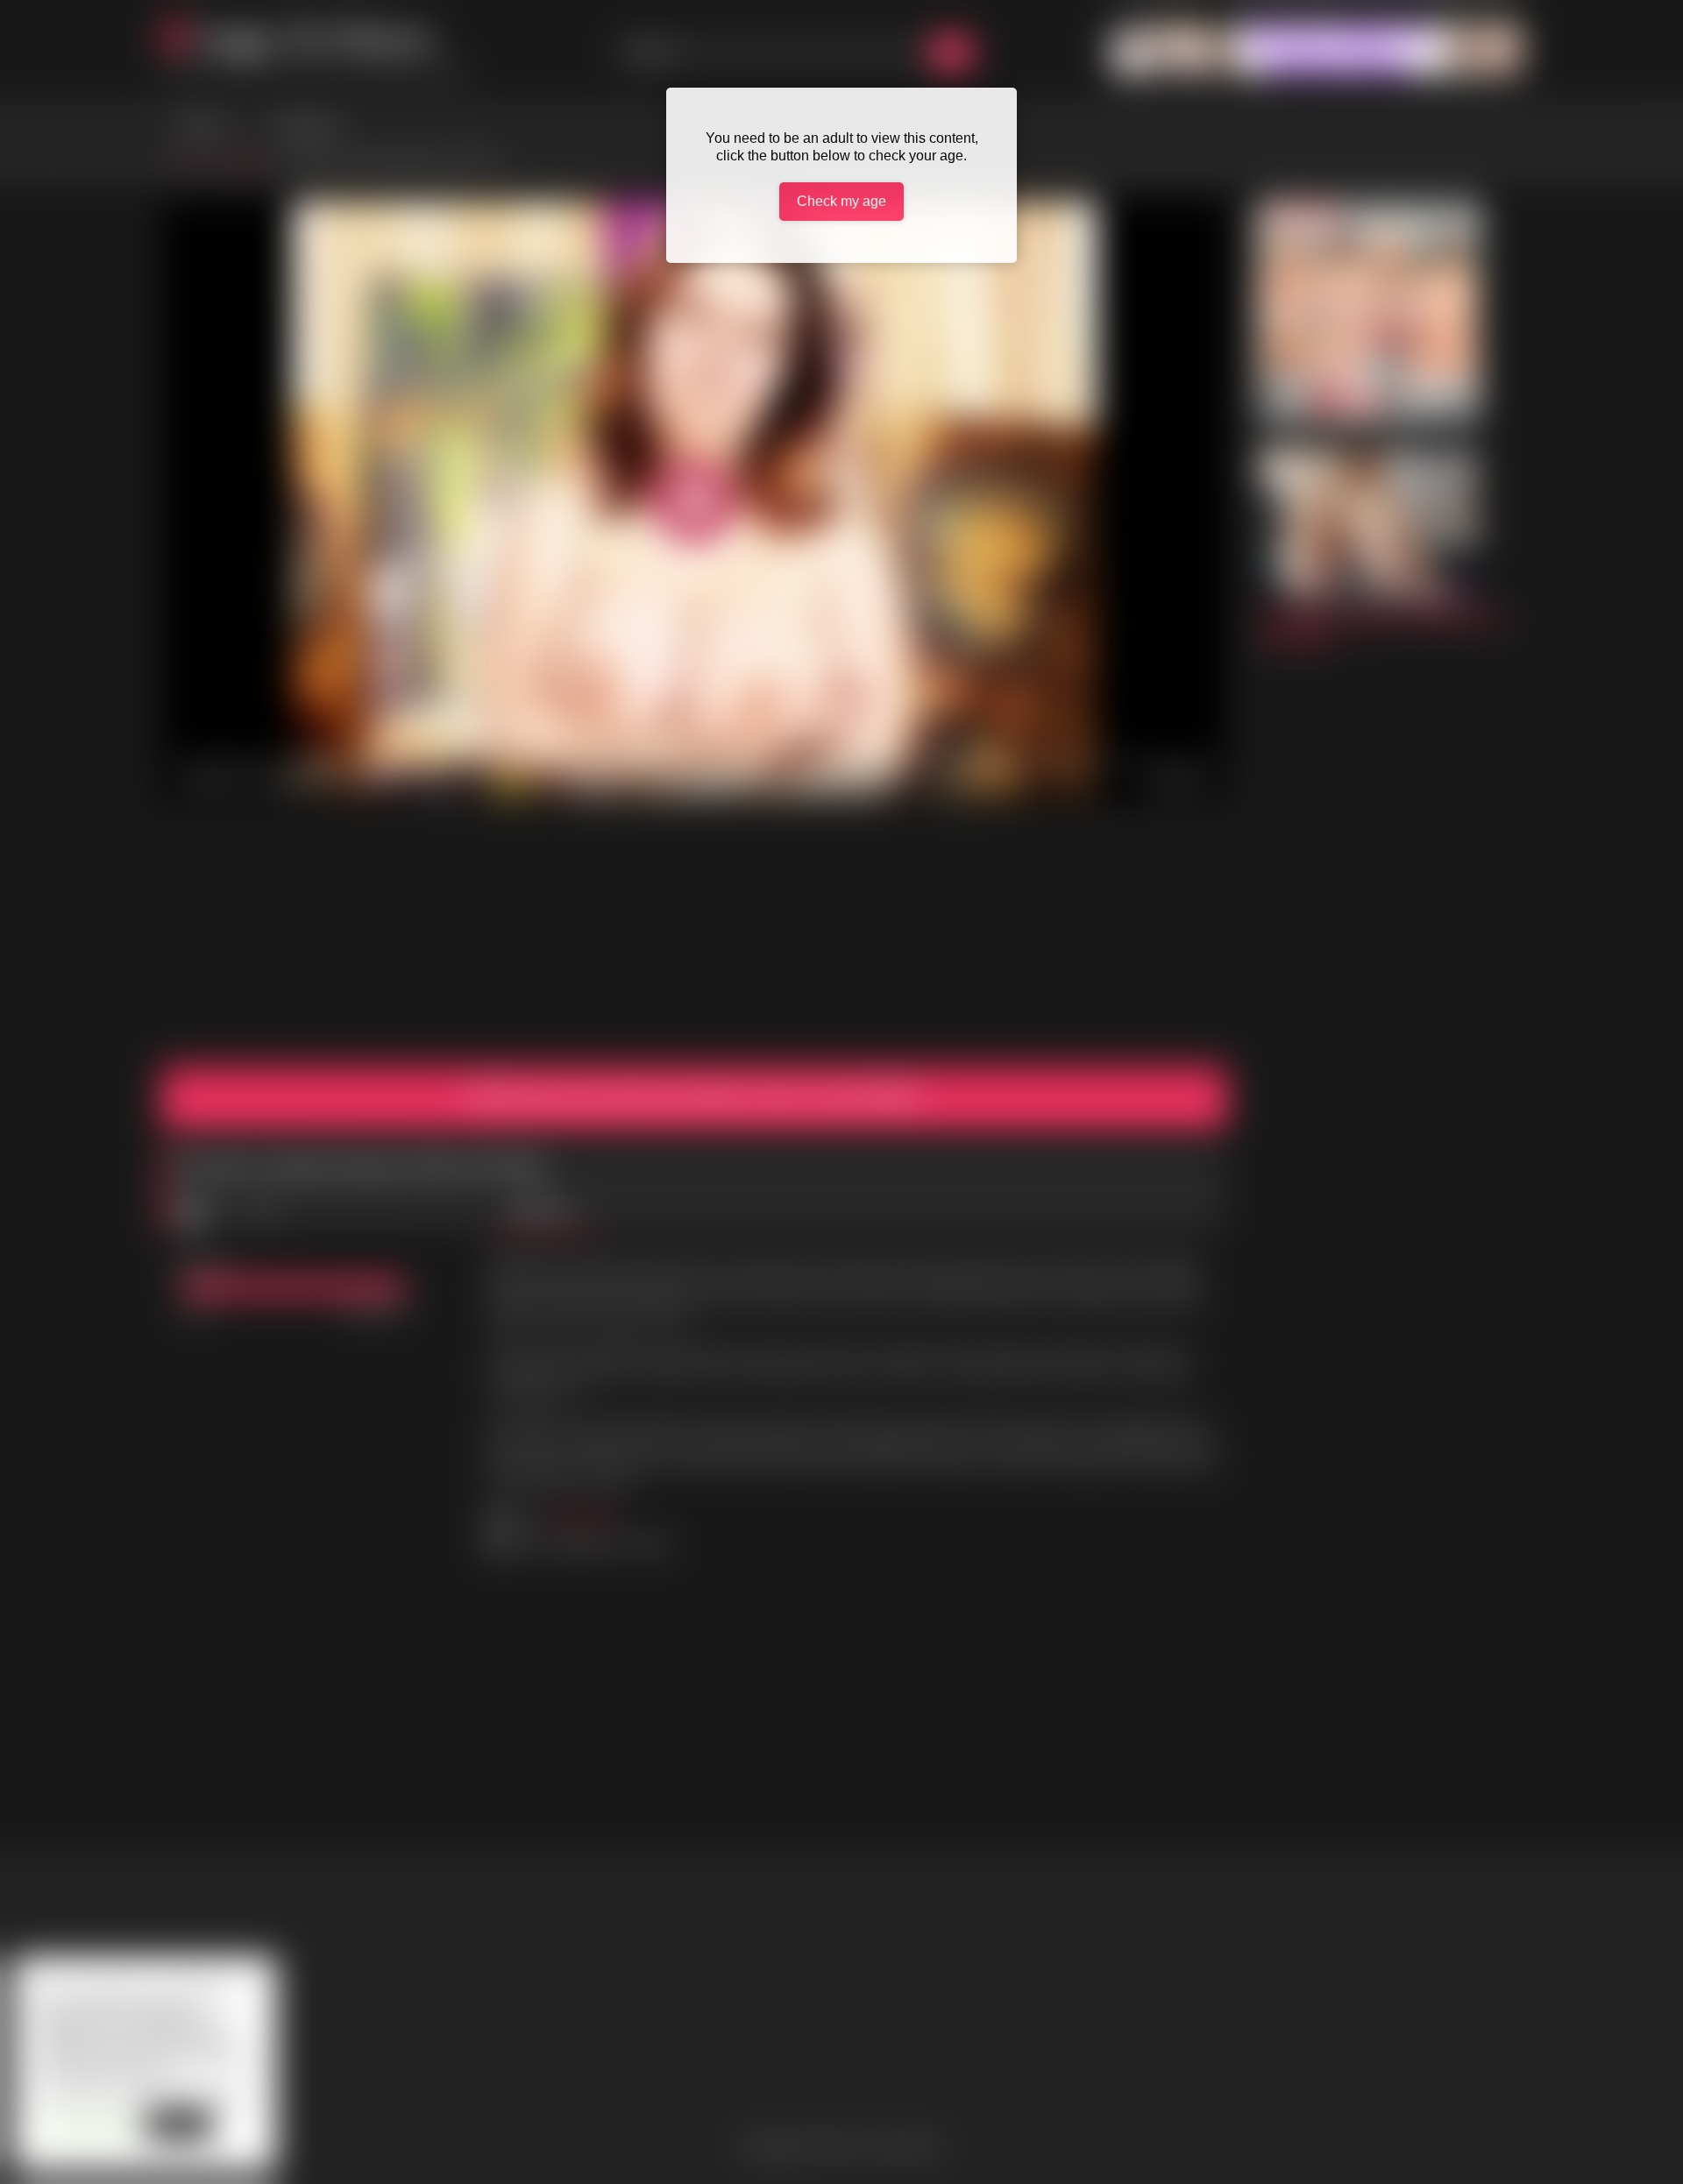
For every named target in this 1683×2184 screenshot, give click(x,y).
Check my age (841, 201)
